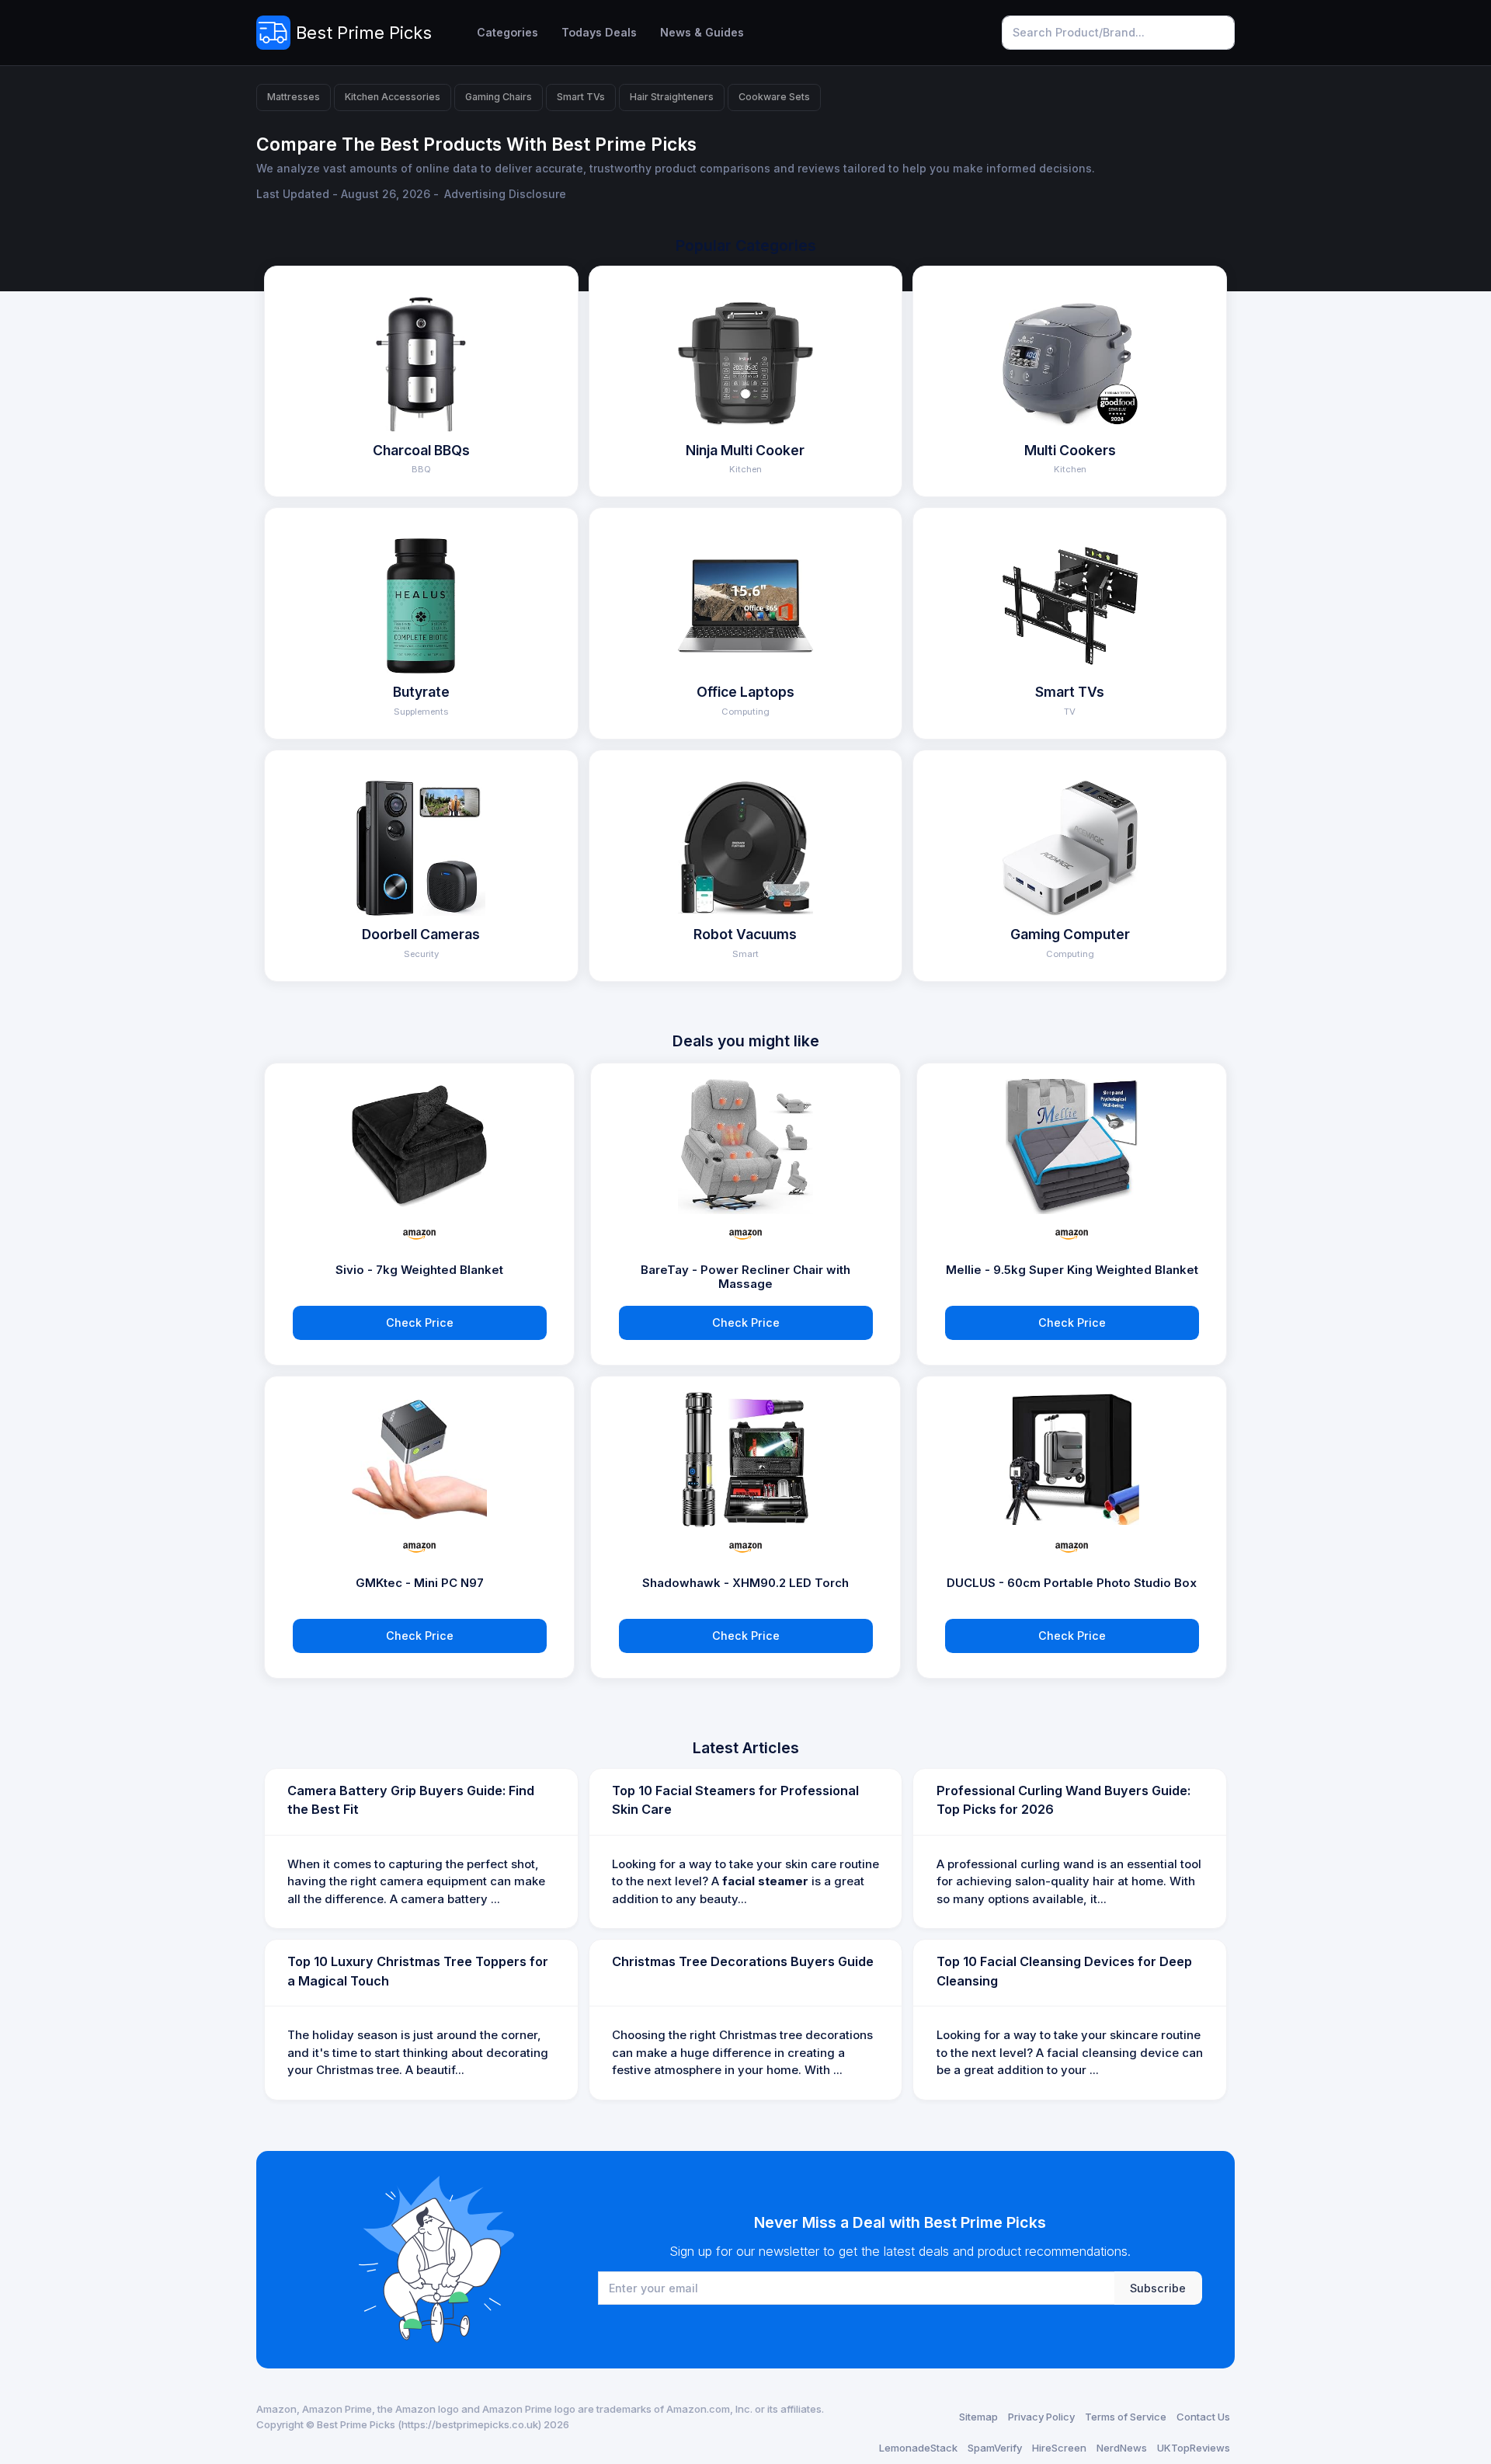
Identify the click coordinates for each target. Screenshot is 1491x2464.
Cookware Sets (774, 97)
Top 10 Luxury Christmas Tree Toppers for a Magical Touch (418, 1971)
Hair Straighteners (672, 97)
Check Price (420, 1322)
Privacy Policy (1041, 2417)
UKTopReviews (1194, 2448)
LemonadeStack (918, 2448)
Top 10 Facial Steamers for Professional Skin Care (735, 1800)
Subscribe (1158, 2288)
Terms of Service (1126, 2417)
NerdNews (1122, 2448)
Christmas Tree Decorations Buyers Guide (743, 1961)
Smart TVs (581, 97)
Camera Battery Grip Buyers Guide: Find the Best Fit (411, 1800)
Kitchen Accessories (393, 97)
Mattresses (294, 97)
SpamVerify (995, 2448)
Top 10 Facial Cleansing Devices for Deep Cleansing (1064, 1971)
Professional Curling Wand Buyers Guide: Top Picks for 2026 (1064, 1800)
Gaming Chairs (499, 97)
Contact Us (1203, 2417)
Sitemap (978, 2417)
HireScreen (1059, 2448)
